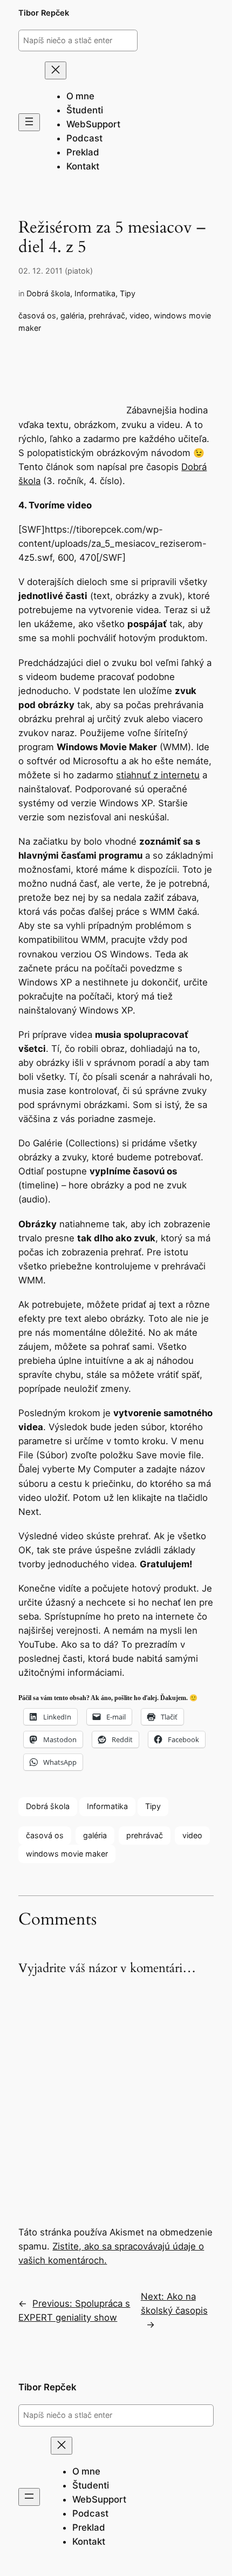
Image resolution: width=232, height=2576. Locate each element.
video (139, 315)
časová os (37, 315)
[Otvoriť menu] (29, 122)
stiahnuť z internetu (158, 775)
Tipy (128, 293)
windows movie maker (67, 1854)
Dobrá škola (48, 293)
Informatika (95, 293)
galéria (72, 315)
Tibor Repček (44, 13)
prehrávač (107, 315)
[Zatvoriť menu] (56, 70)
